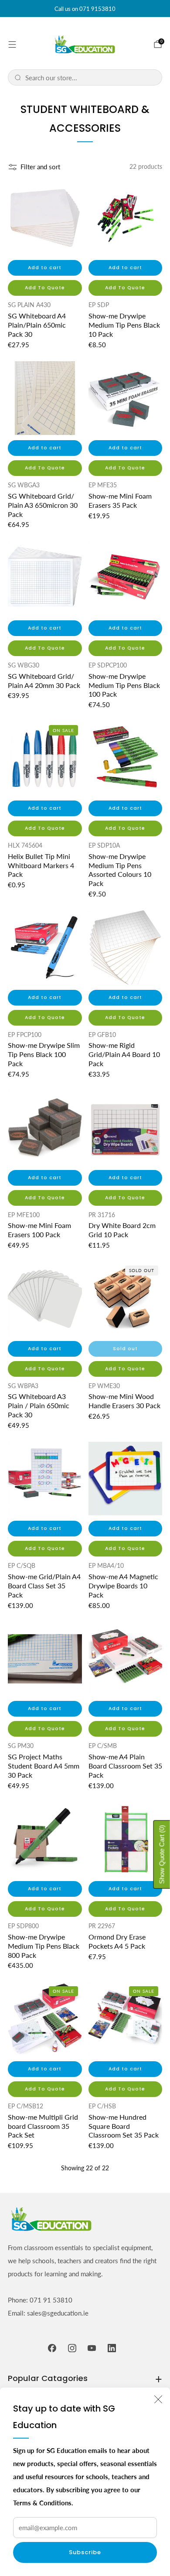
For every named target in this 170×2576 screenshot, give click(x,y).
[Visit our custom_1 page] (112, 2348)
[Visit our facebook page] (52, 2348)
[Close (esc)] (158, 2399)
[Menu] (12, 44)
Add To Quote (45, 288)
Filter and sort (40, 167)
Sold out (125, 1349)
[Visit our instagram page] (72, 2348)
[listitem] (85, 9)
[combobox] (90, 77)
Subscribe (85, 2552)
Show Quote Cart (162, 1854)
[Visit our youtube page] (92, 2348)
